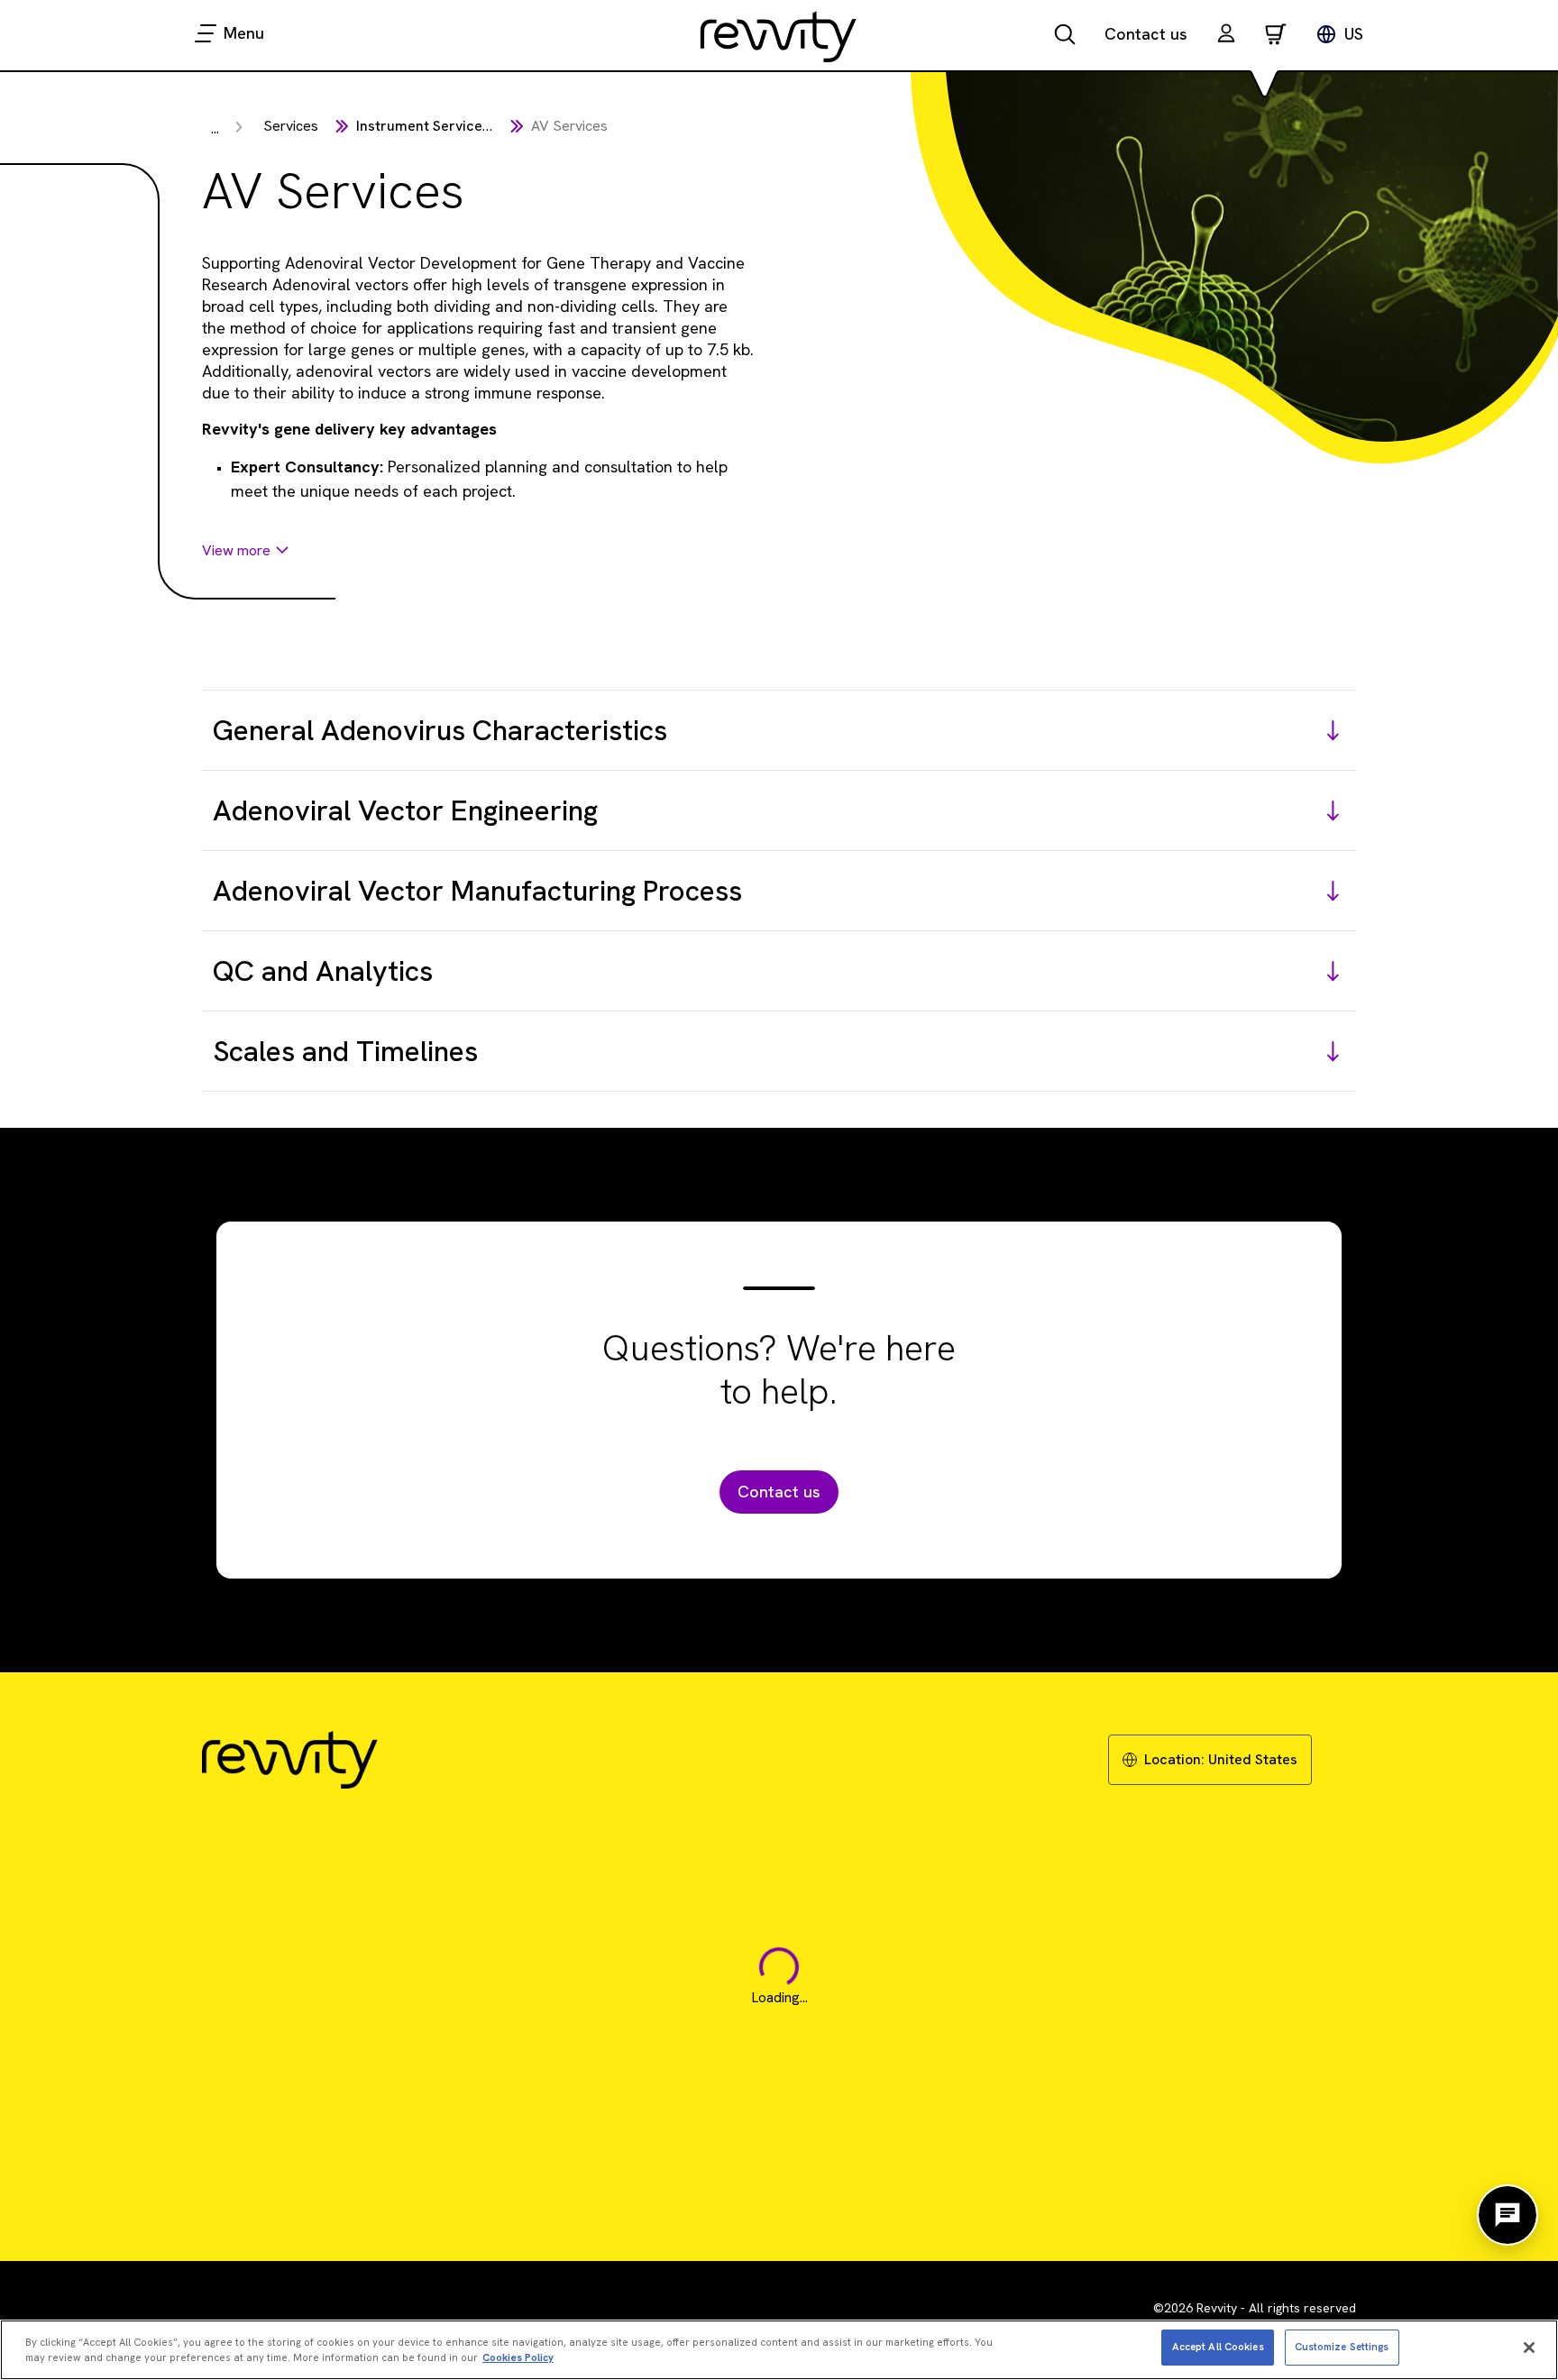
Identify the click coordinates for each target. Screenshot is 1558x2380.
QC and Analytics (323, 971)
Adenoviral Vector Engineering (405, 810)
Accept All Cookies (1218, 2347)
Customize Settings (1342, 2347)
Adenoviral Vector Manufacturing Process (477, 891)
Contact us (1146, 34)
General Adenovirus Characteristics (440, 730)
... (215, 128)
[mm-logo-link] (779, 36)
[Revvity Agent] (1508, 2215)
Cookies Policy (518, 2358)
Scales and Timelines (345, 1051)
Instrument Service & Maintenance (471, 126)
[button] (1226, 36)
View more (236, 550)
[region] (779, 2350)
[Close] (1529, 2348)
